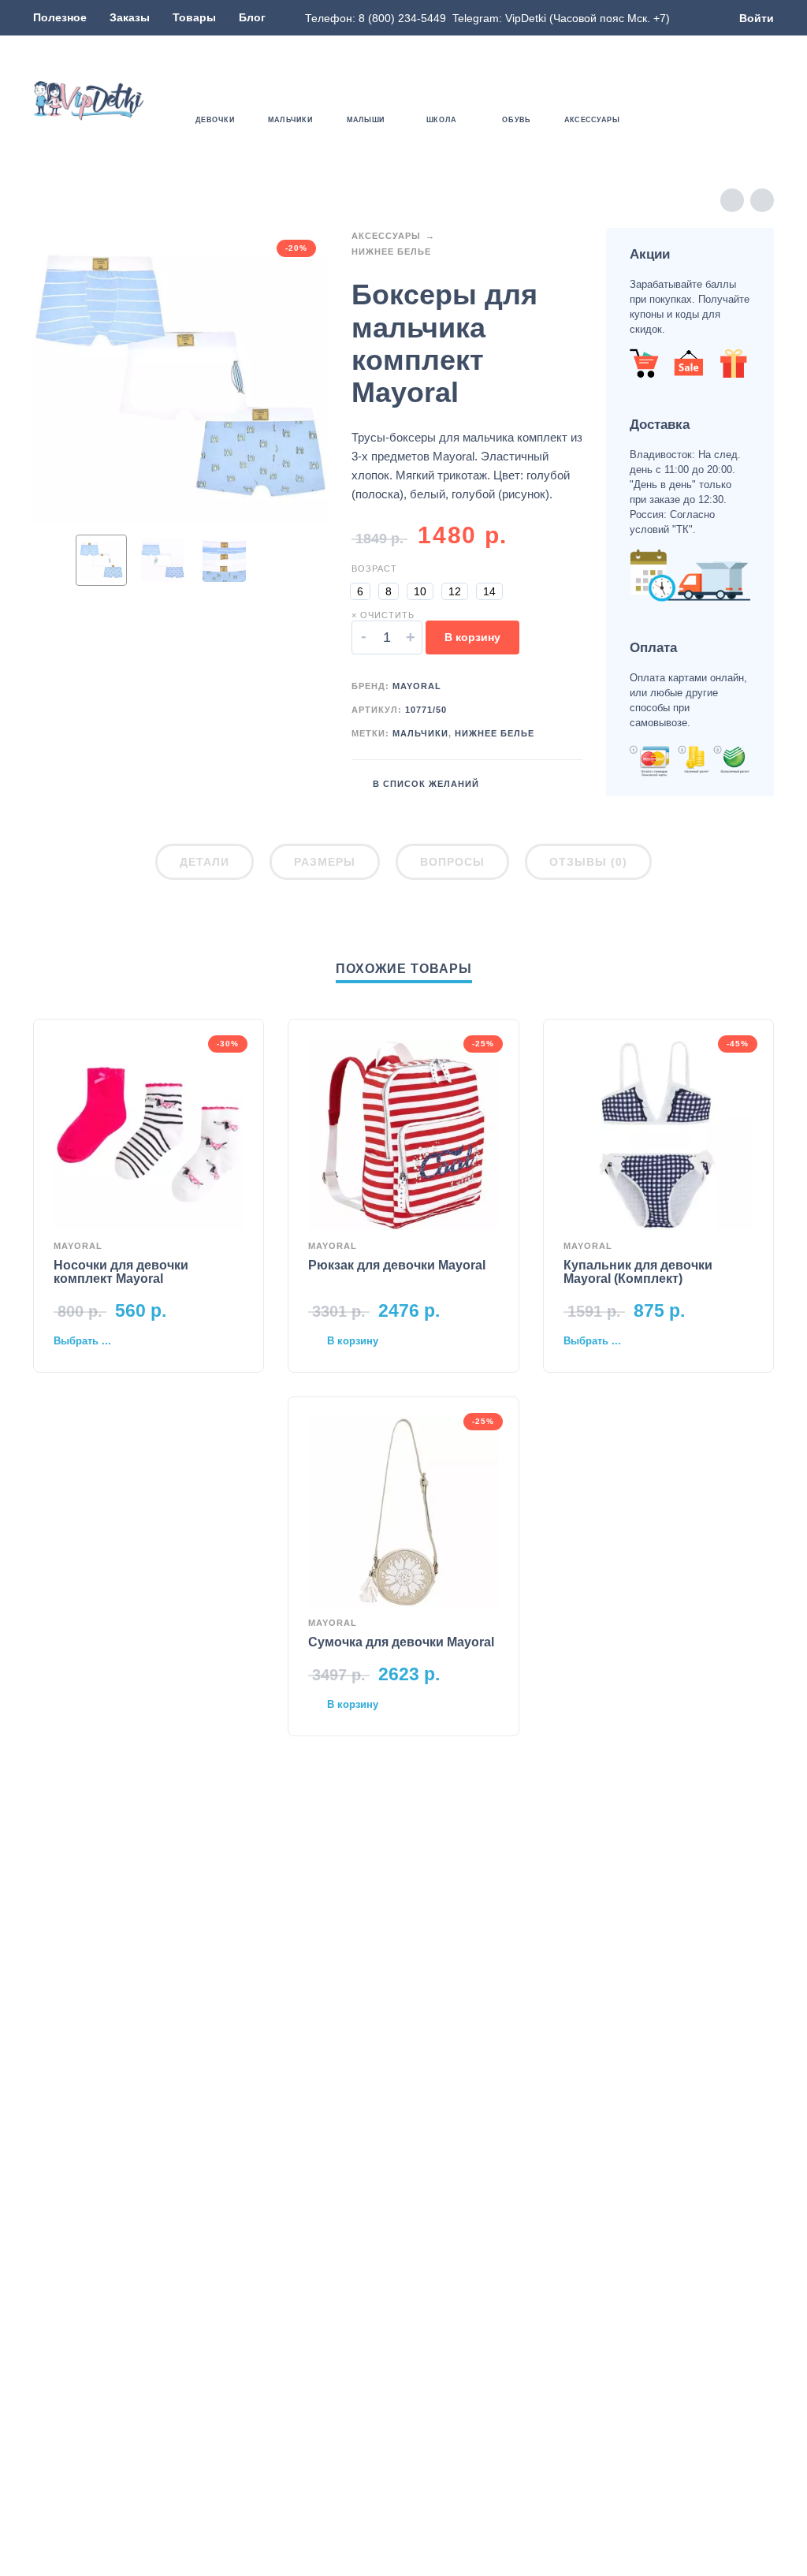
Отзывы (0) (588, 862)
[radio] (360, 591)
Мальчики (420, 733)
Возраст (374, 569)
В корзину (472, 637)
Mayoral (417, 686)
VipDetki (526, 18)
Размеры (325, 862)
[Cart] (764, 101)
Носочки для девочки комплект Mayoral (121, 1272)
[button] (719, 101)
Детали (205, 862)
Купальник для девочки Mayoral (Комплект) (638, 1272)
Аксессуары (386, 236)
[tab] (205, 865)
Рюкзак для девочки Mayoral (397, 1265)
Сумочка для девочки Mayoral (401, 1642)
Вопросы (452, 862)
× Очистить (383, 615)
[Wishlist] (673, 101)
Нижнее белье (495, 733)
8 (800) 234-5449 (402, 18)
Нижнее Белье (391, 252)
